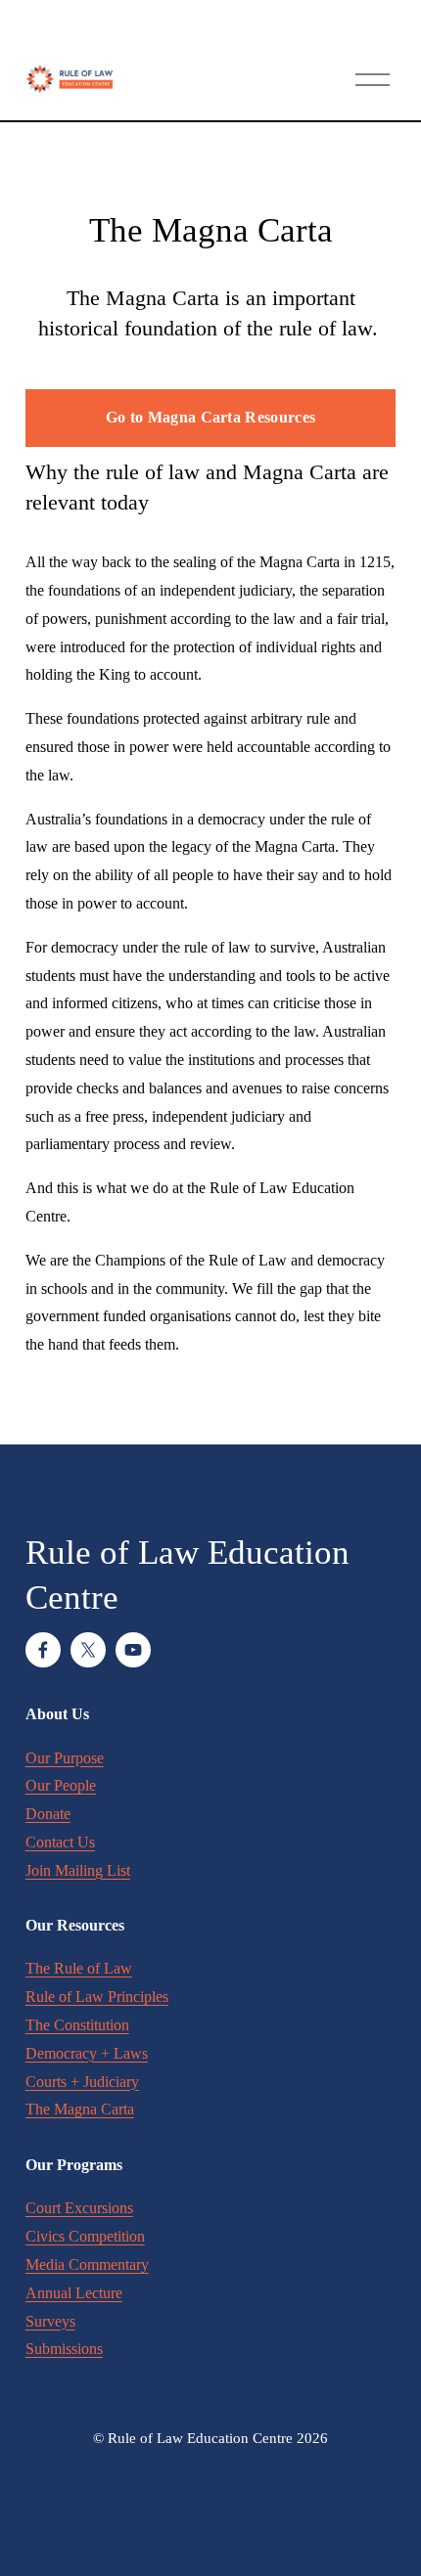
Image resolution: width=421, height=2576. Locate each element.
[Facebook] (43, 1650)
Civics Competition (85, 2236)
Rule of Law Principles (97, 1997)
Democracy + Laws (87, 2053)
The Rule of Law (79, 1968)
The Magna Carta (80, 2109)
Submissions (64, 2349)
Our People (61, 1785)
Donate (48, 1814)
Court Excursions (79, 2208)
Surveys (50, 2321)
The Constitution (77, 2025)
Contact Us (60, 1842)
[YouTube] (133, 1650)
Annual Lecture (74, 2293)
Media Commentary (87, 2265)
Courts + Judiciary (82, 2082)
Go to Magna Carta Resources (211, 417)
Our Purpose (65, 1758)
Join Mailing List (78, 1870)
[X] (88, 1650)
